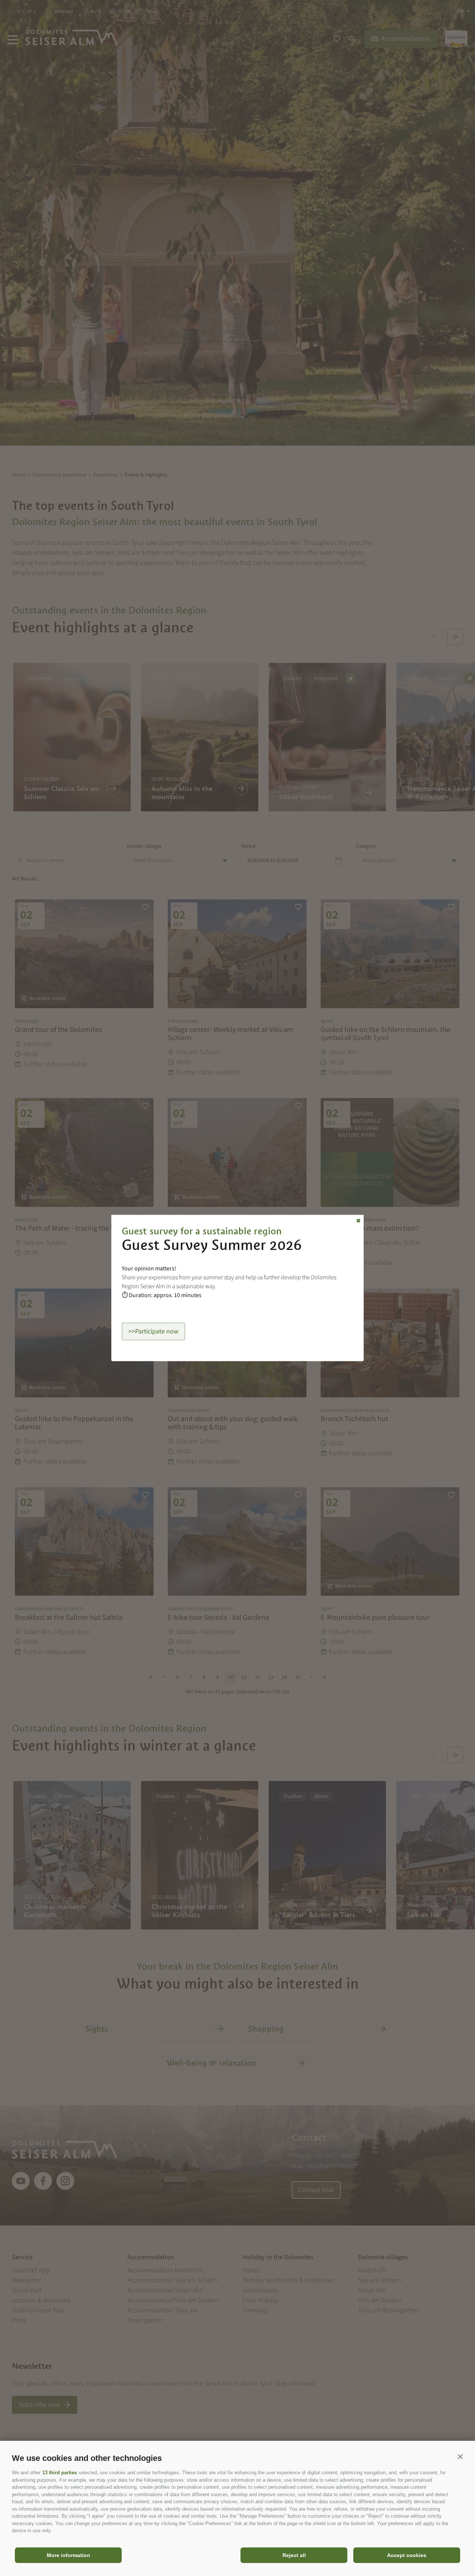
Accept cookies (407, 2555)
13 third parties (60, 2473)
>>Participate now (153, 1331)
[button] (460, 2456)
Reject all (294, 2555)
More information (68, 2555)
